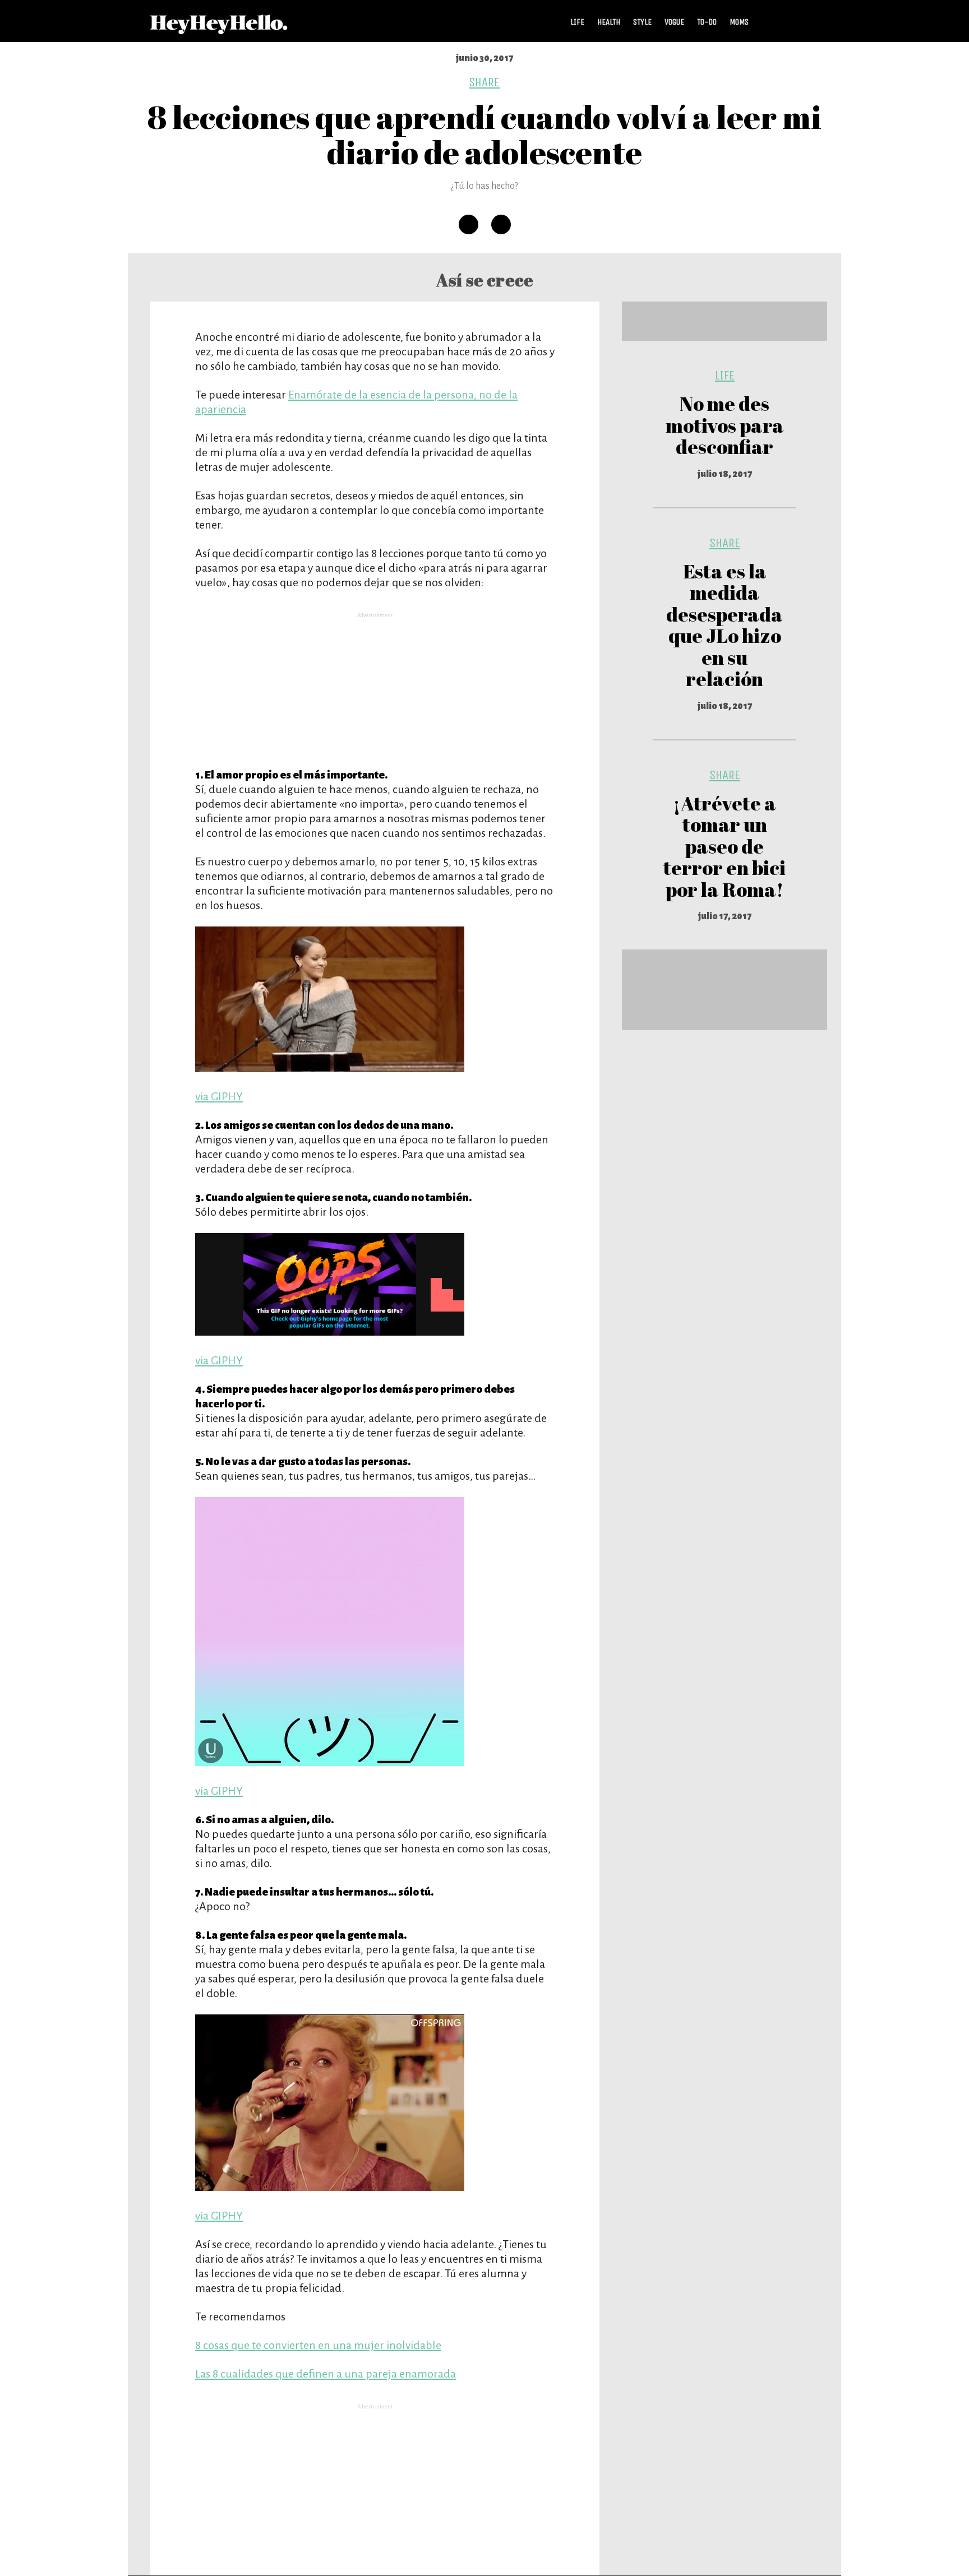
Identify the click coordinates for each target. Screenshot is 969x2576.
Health (609, 22)
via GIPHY (219, 1096)
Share (484, 82)
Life (577, 22)
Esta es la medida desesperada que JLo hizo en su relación (725, 625)
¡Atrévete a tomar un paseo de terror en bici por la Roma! (725, 846)
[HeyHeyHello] (219, 28)
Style (642, 22)
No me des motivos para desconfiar (725, 425)
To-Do (707, 22)
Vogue (674, 22)
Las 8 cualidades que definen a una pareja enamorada (326, 2374)
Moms (739, 22)
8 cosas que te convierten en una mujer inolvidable (318, 2345)
